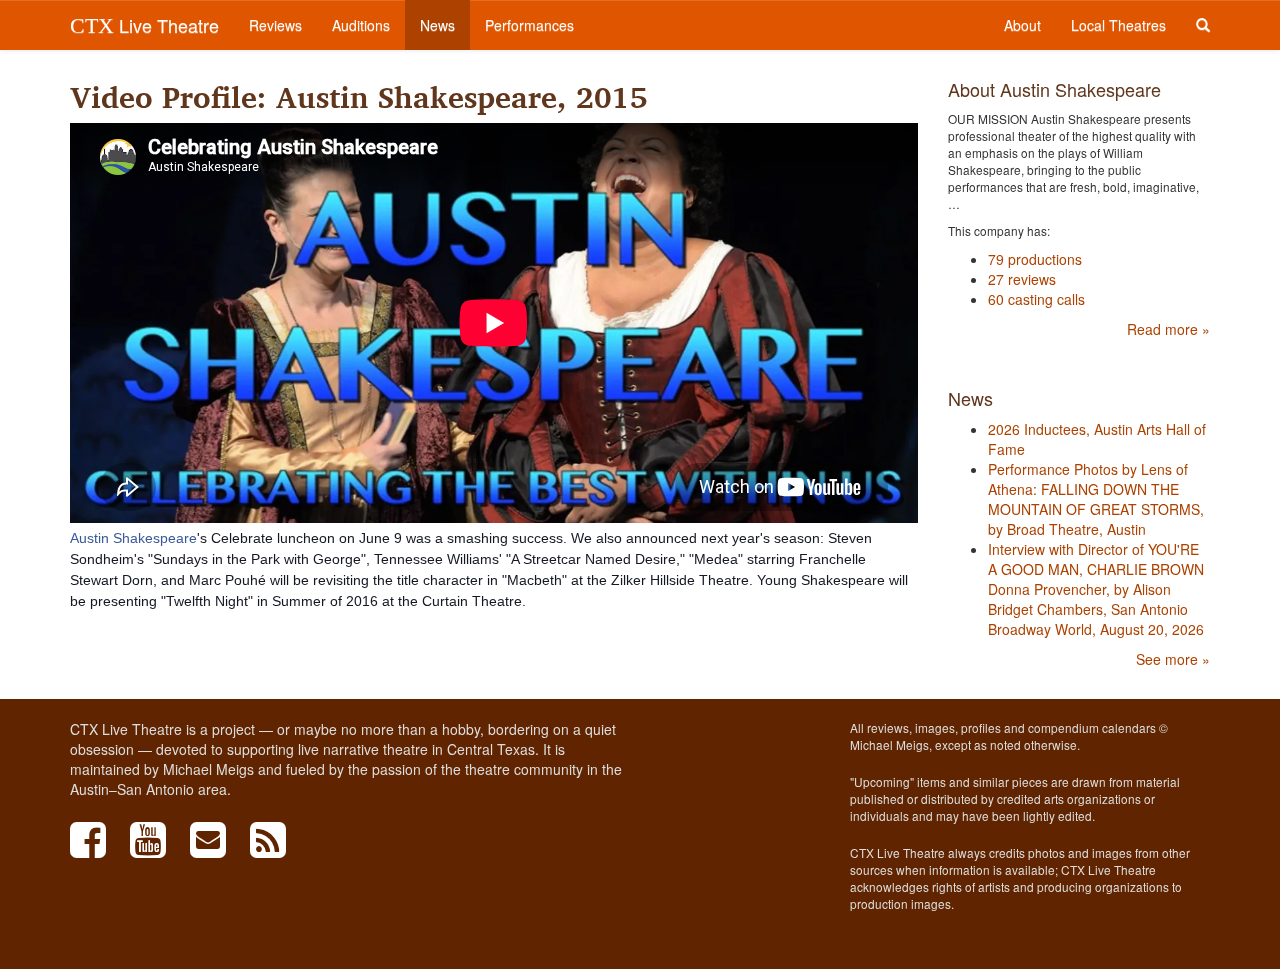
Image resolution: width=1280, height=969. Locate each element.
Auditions (361, 25)
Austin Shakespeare (133, 538)
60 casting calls (1036, 299)
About (1022, 25)
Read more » (1168, 329)
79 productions (1035, 259)
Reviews (275, 25)
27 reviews (1022, 279)
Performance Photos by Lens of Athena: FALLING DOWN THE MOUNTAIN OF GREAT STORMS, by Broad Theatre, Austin (1096, 499)
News (437, 25)
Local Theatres (1118, 25)
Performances (529, 25)
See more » (1173, 659)
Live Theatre (144, 25)
